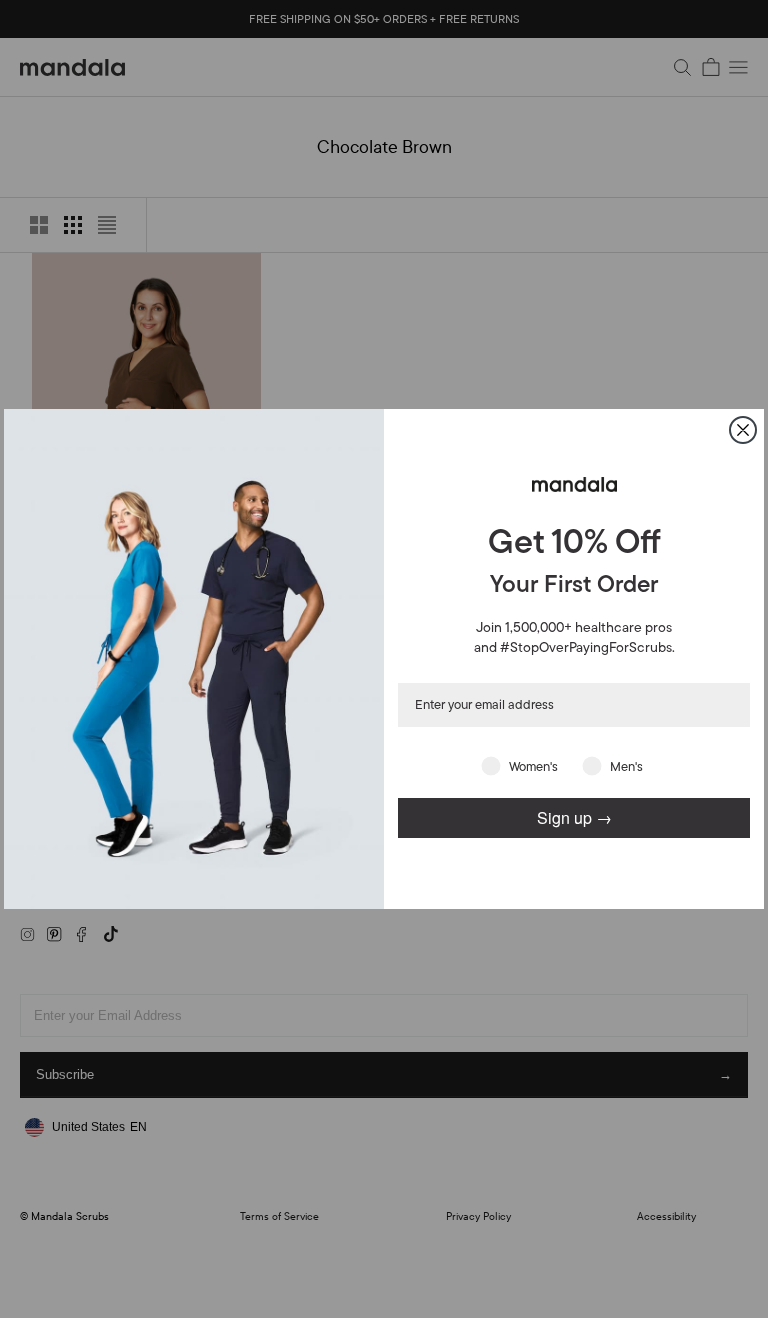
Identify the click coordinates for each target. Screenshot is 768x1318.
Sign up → (574, 817)
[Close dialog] (743, 430)
